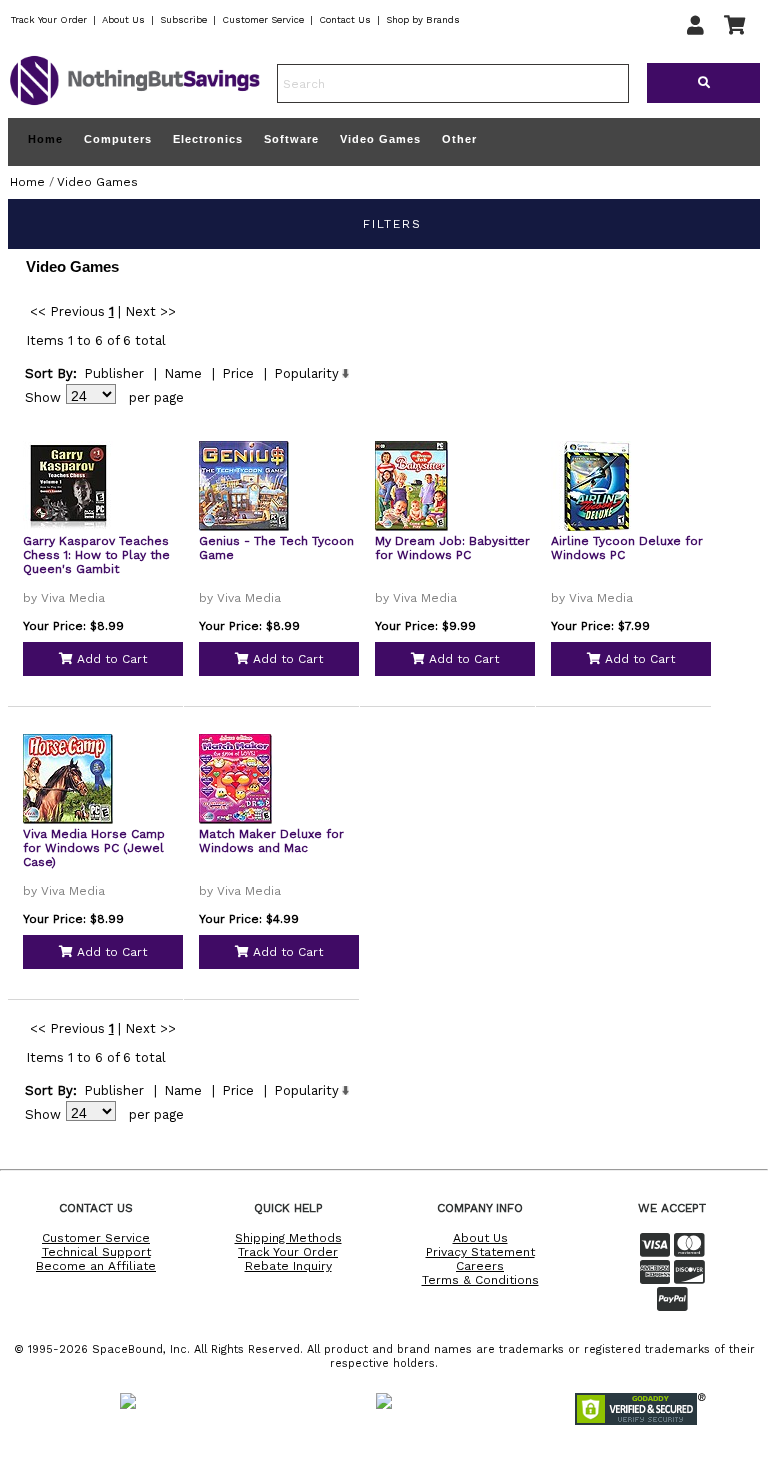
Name (183, 373)
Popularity (306, 373)
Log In (412, 1370)
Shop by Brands (423, 19)
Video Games (380, 139)
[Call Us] (437, 1457)
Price (238, 373)
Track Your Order (49, 19)
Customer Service (263, 19)
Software (291, 139)
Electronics (208, 139)
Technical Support (96, 1252)
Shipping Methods (288, 1238)
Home (45, 139)
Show (43, 397)
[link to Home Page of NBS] (135, 104)
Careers (480, 1266)
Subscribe (183, 19)
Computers (118, 139)
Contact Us (345, 19)
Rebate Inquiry (288, 1266)
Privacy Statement (480, 1252)
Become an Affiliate (96, 1266)
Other (459, 139)
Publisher (114, 373)
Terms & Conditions (480, 1280)
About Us (123, 19)
